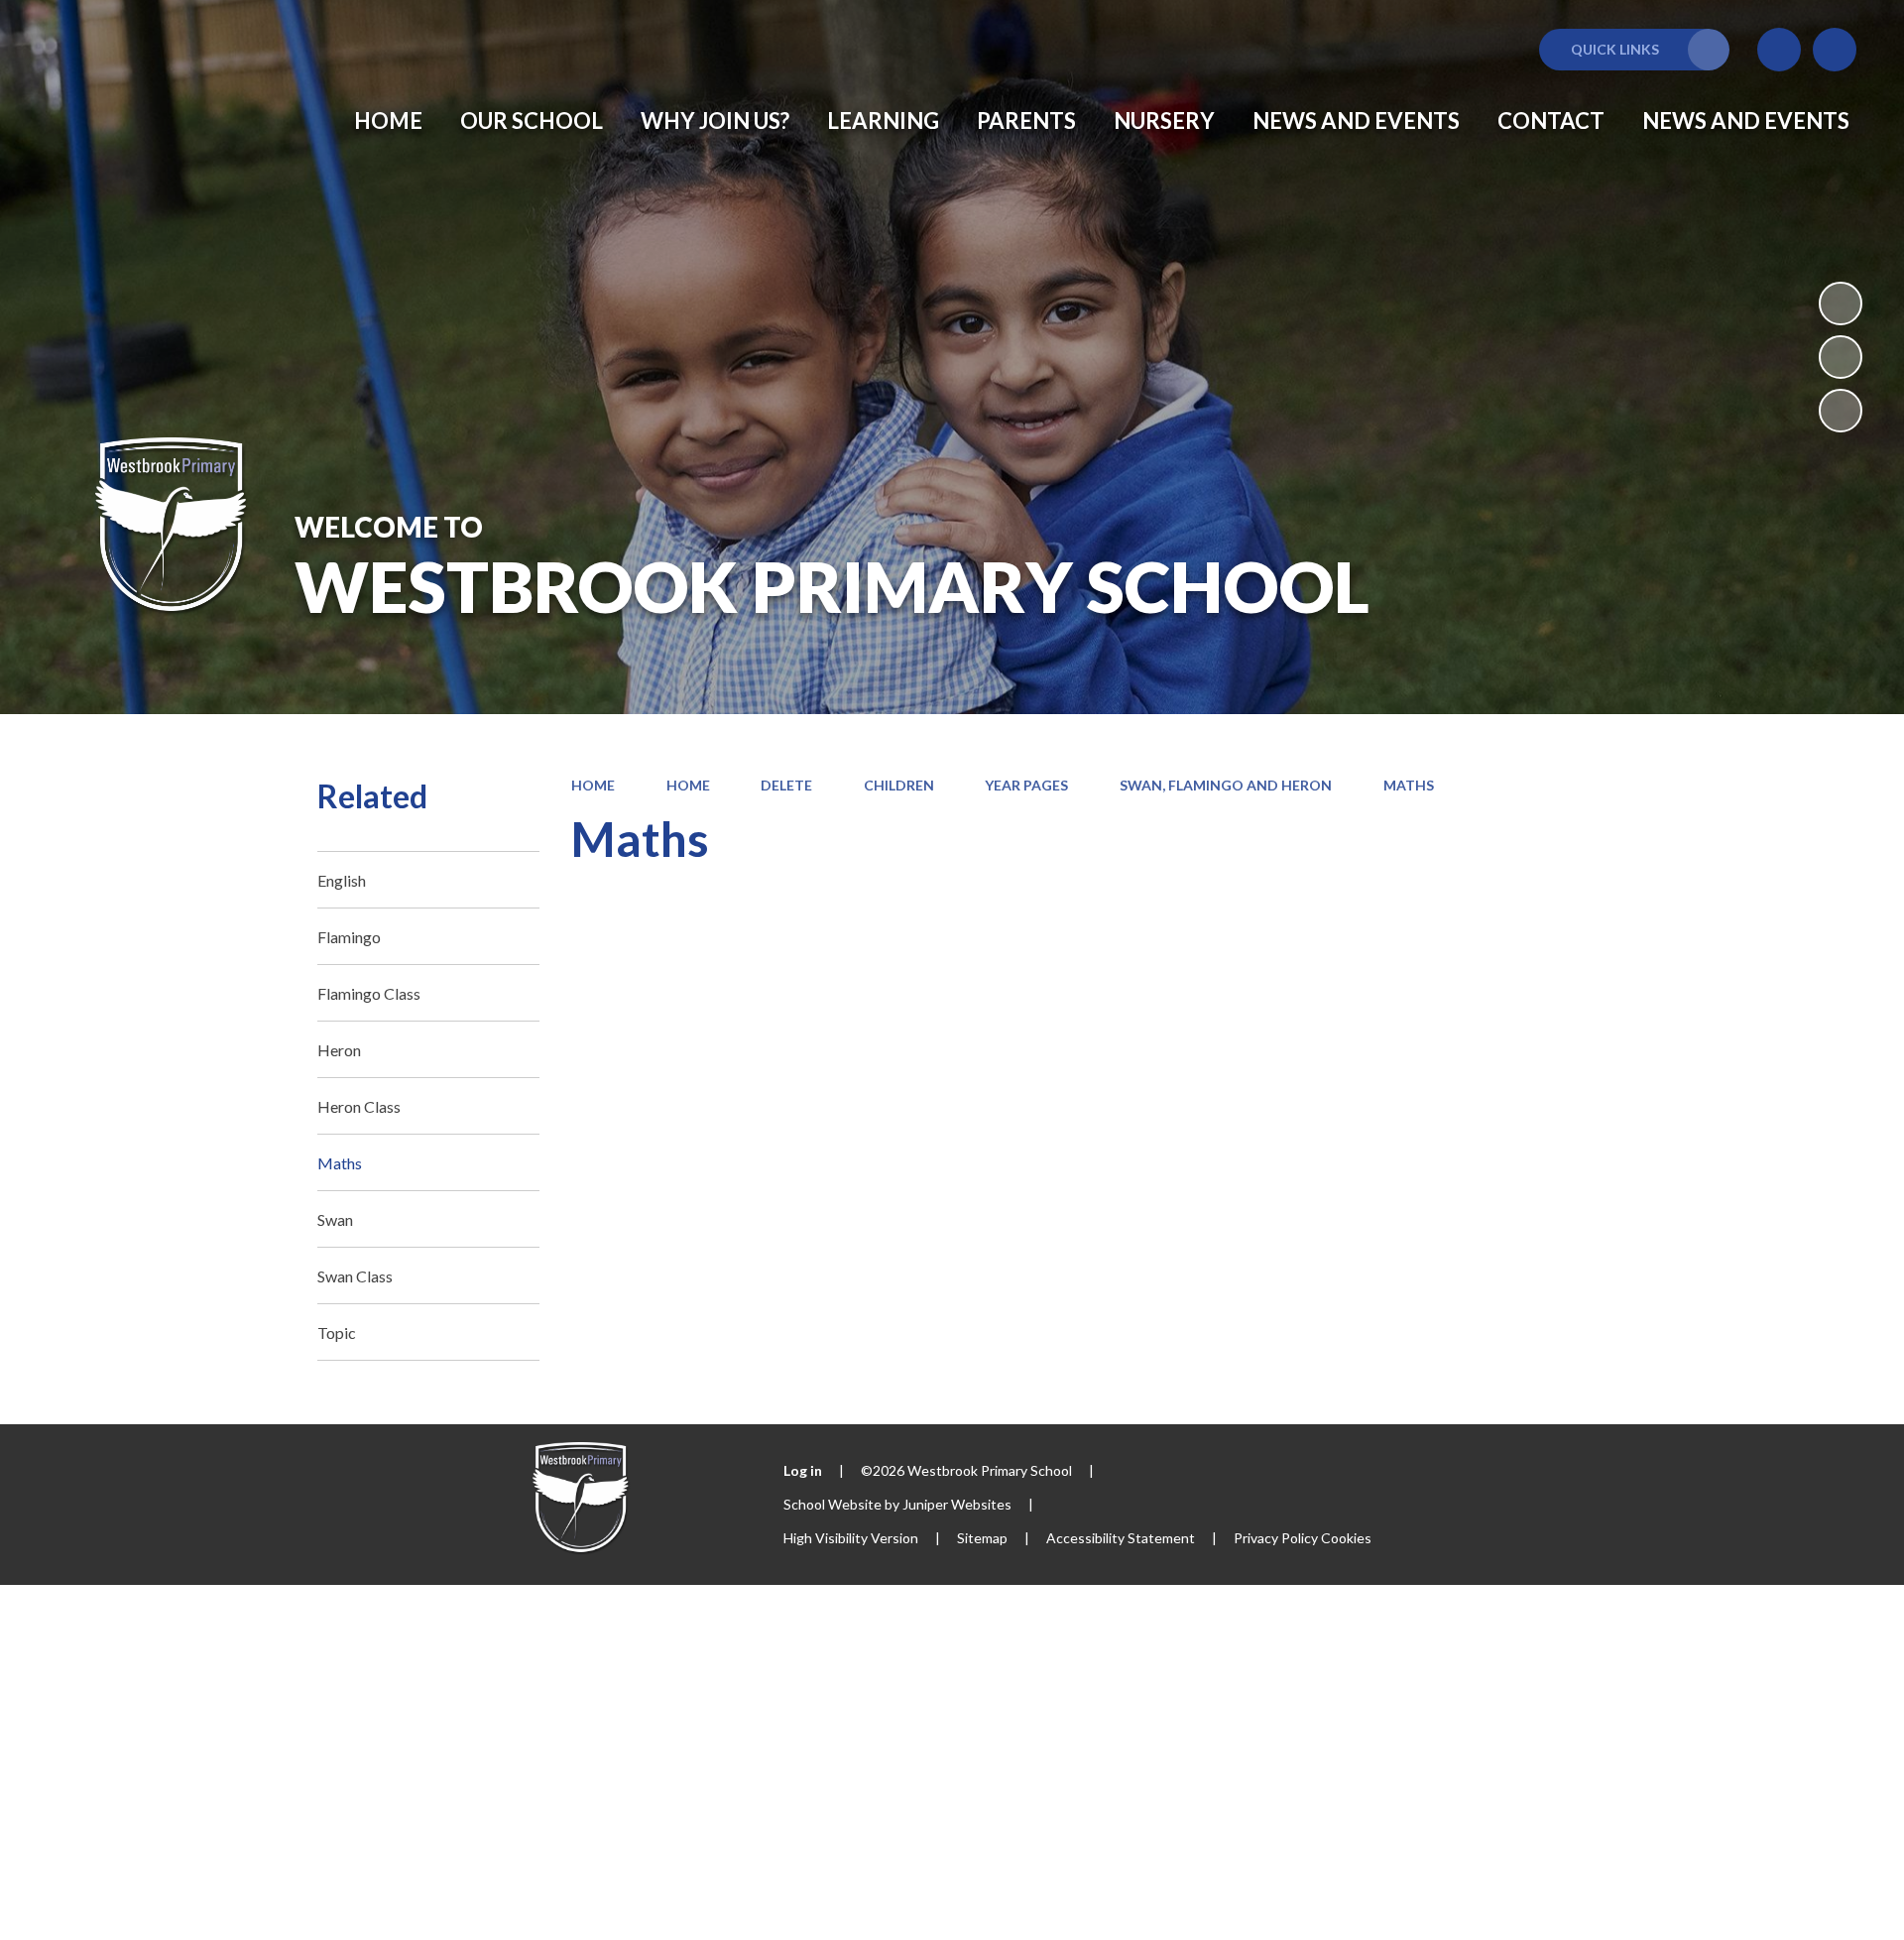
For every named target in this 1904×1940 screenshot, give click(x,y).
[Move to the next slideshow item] (1841, 411)
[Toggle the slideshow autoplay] (1841, 303)
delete (786, 785)
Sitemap (982, 1538)
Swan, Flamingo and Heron (1226, 785)
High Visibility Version (851, 1538)
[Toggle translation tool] (1779, 50)
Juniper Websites (957, 1504)
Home (593, 785)
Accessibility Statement (1121, 1538)
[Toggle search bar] (1835, 50)
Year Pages (1026, 785)
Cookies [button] (1346, 1538)
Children (899, 785)
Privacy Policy (1276, 1538)
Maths (1409, 785)
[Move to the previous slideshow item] (1841, 357)
